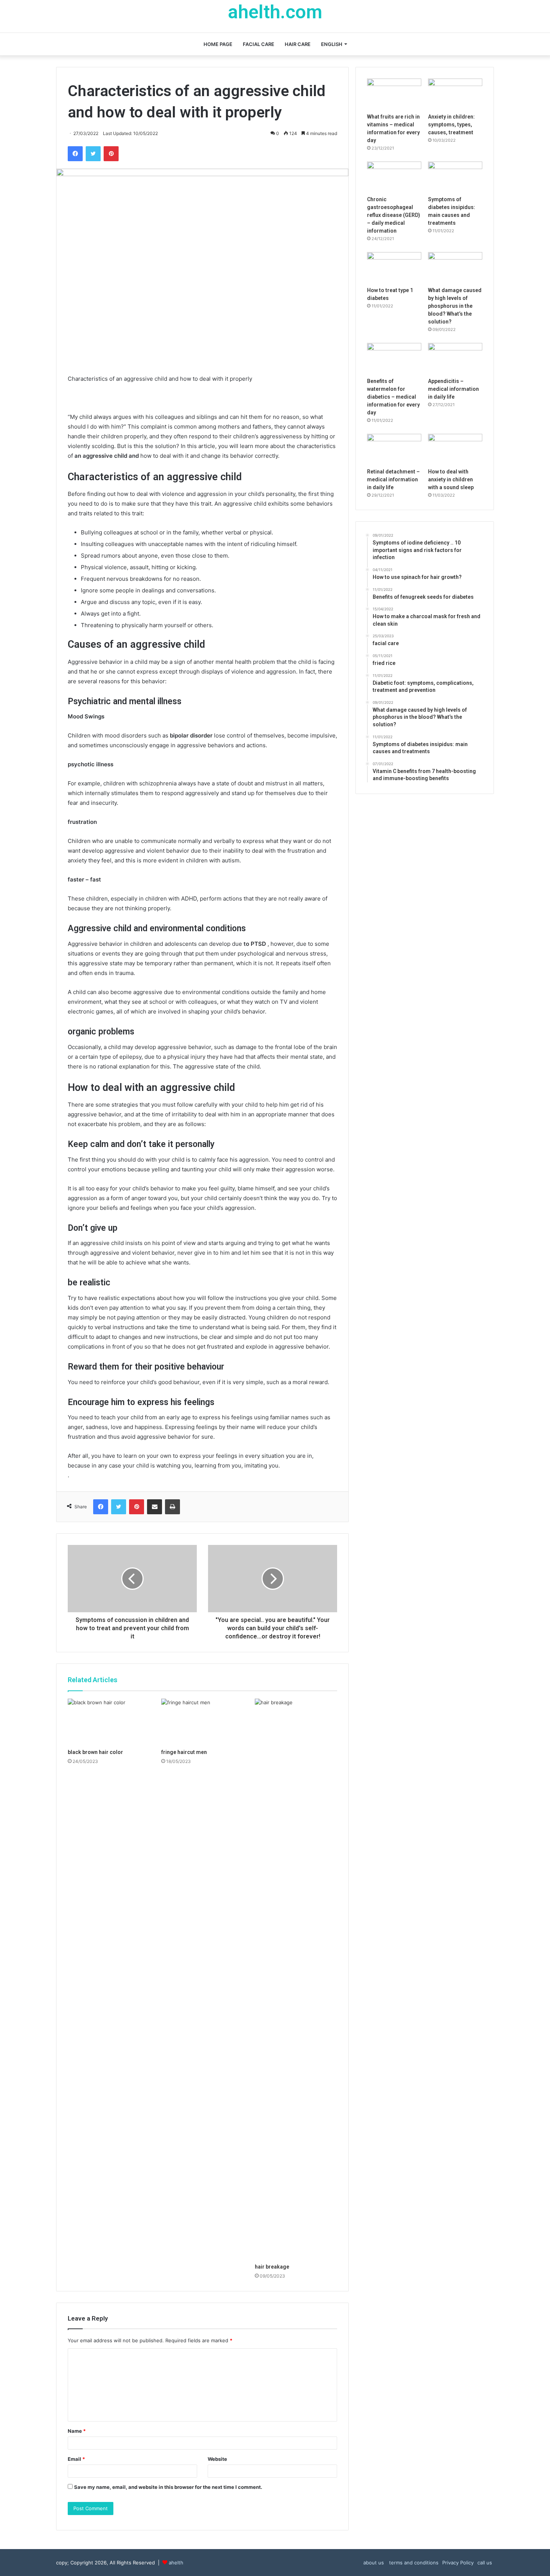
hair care (298, 44)
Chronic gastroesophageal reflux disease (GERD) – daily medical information (394, 215)
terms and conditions (413, 2563)
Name (77, 2431)
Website (217, 2459)
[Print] (172, 1507)
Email (76, 2459)
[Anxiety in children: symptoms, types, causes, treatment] (455, 94)
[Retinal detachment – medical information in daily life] (394, 449)
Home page (218, 44)
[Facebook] (75, 154)
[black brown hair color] (109, 1722)
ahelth (176, 2563)
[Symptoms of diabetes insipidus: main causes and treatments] (455, 177)
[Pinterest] (111, 154)
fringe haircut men (184, 1752)
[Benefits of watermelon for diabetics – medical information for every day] (394, 358)
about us (374, 2563)
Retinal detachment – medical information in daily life (393, 479)
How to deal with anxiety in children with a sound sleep (451, 479)
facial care (259, 44)
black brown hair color (95, 1752)
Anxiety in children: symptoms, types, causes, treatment (451, 125)
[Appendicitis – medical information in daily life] (455, 358)
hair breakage (272, 2267)
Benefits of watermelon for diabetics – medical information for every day (393, 397)
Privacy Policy (458, 2563)
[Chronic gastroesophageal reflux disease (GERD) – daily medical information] (394, 177)
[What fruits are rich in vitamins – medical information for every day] (394, 94)
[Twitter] (93, 154)
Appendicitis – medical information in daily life (453, 389)
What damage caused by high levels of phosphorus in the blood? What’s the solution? (455, 306)
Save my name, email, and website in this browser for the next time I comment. (168, 2487)
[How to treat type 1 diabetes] (394, 267)
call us (485, 2563)
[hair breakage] (296, 1979)
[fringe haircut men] (202, 1722)
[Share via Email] (155, 1507)
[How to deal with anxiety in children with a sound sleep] (455, 449)
